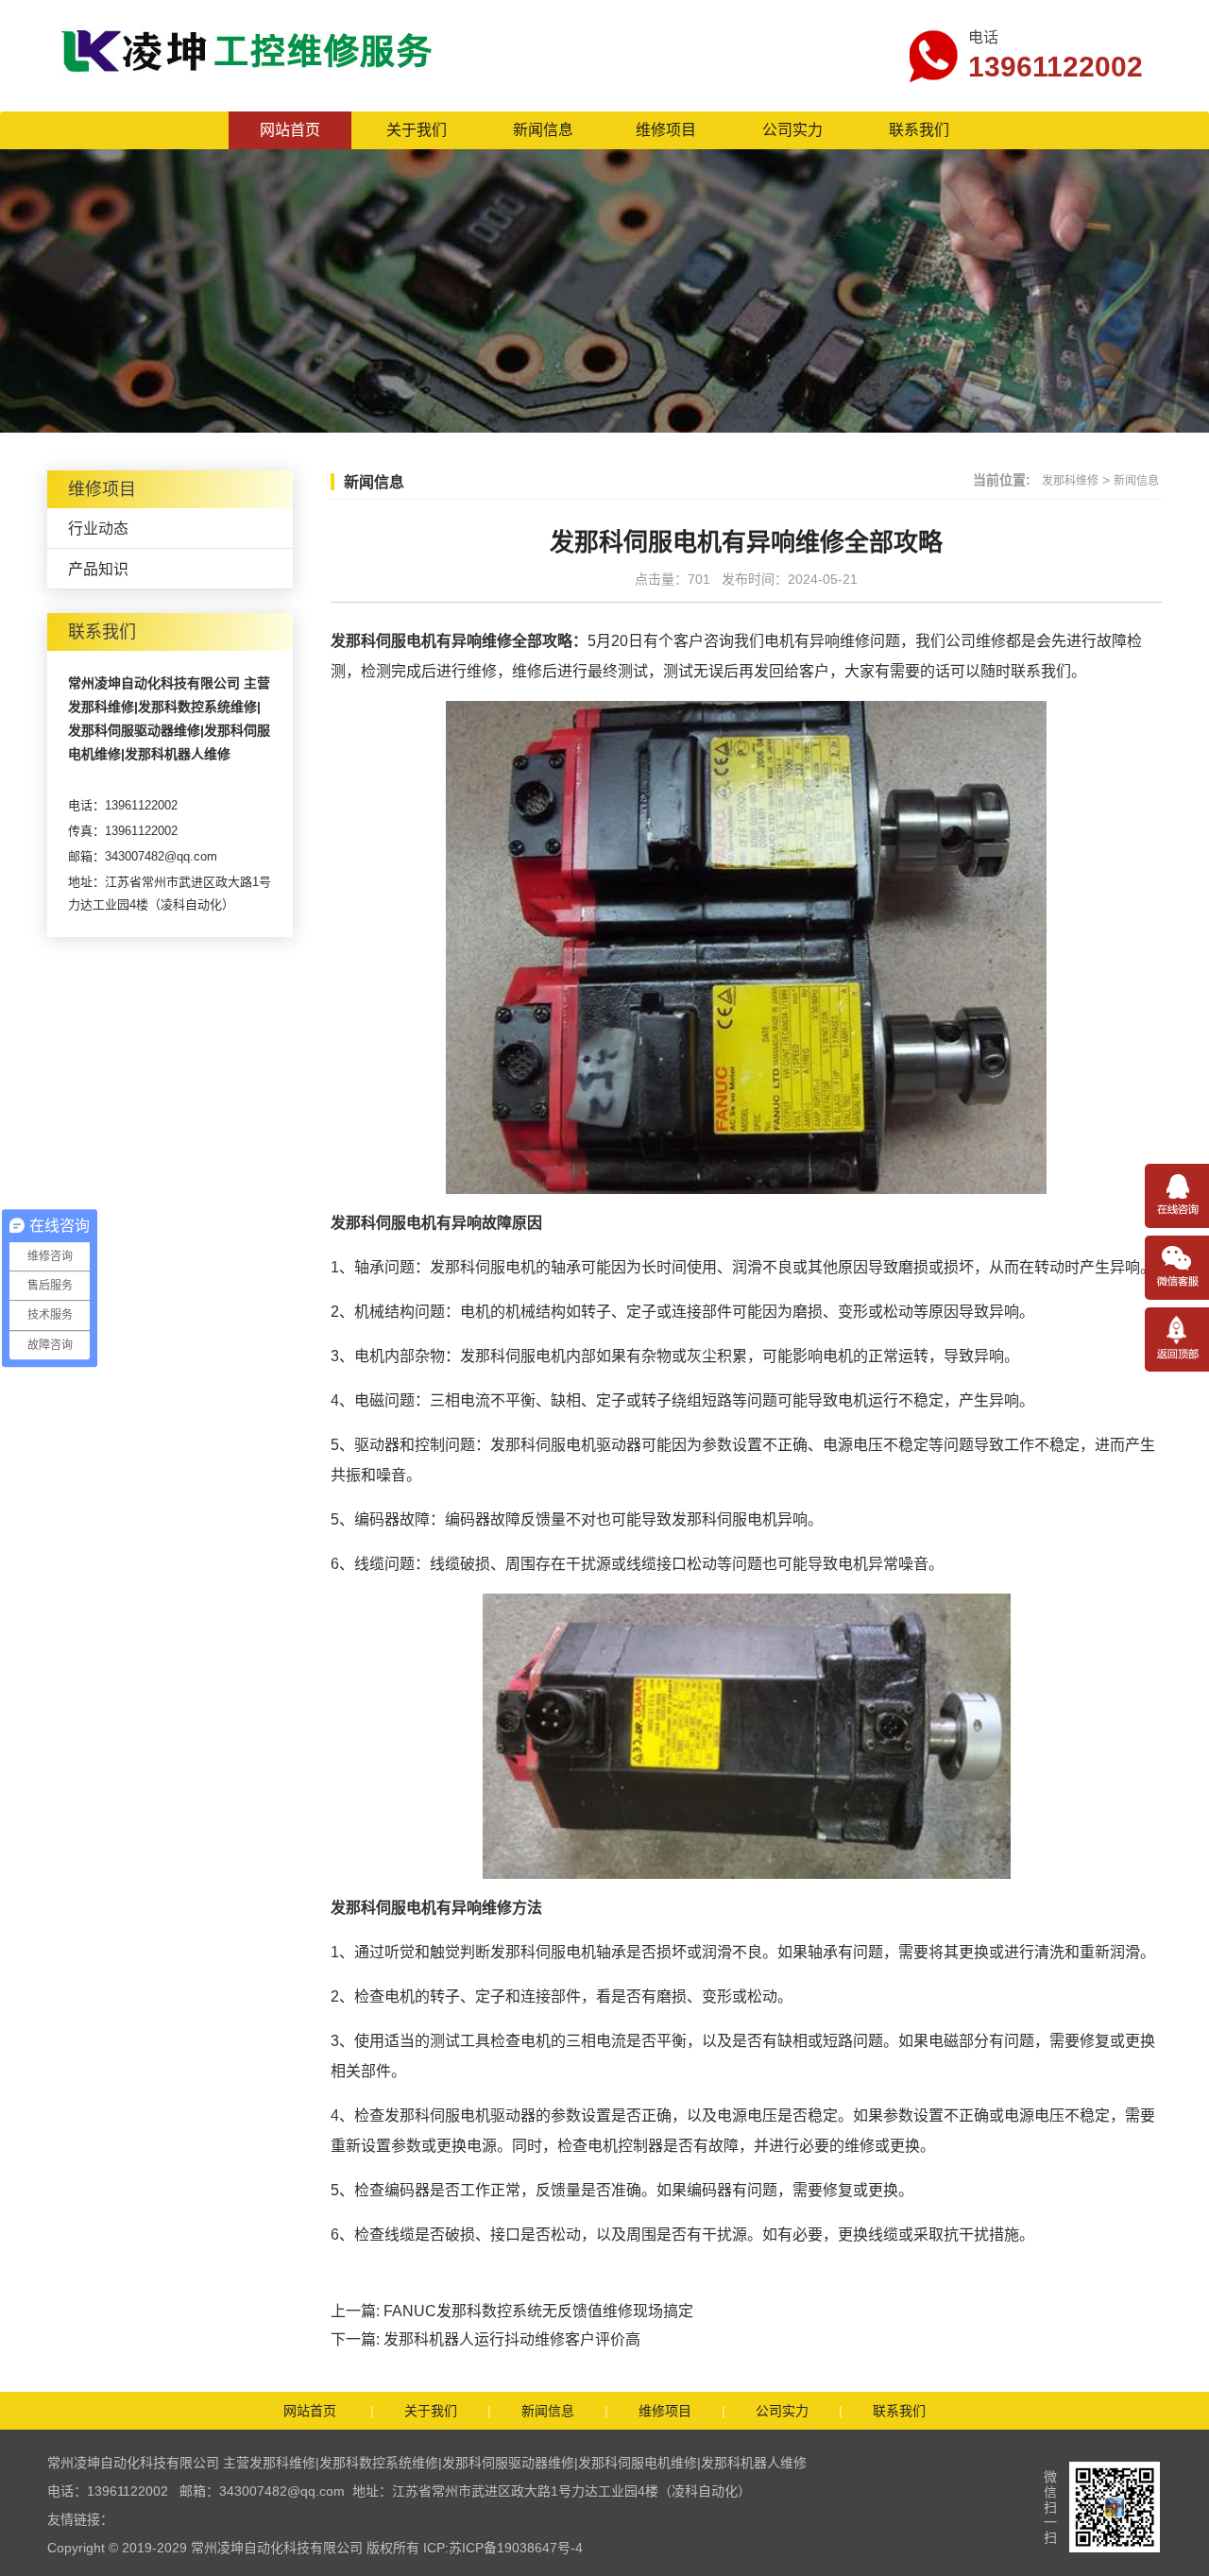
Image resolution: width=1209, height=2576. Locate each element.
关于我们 (417, 130)
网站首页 (290, 130)
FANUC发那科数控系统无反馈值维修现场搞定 (538, 2311)
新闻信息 (543, 130)
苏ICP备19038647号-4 (516, 2548)
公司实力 (792, 130)
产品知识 (98, 569)
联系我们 (919, 130)
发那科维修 (1070, 481)
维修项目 (666, 130)
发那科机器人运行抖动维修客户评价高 (512, 2339)
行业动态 (98, 529)
